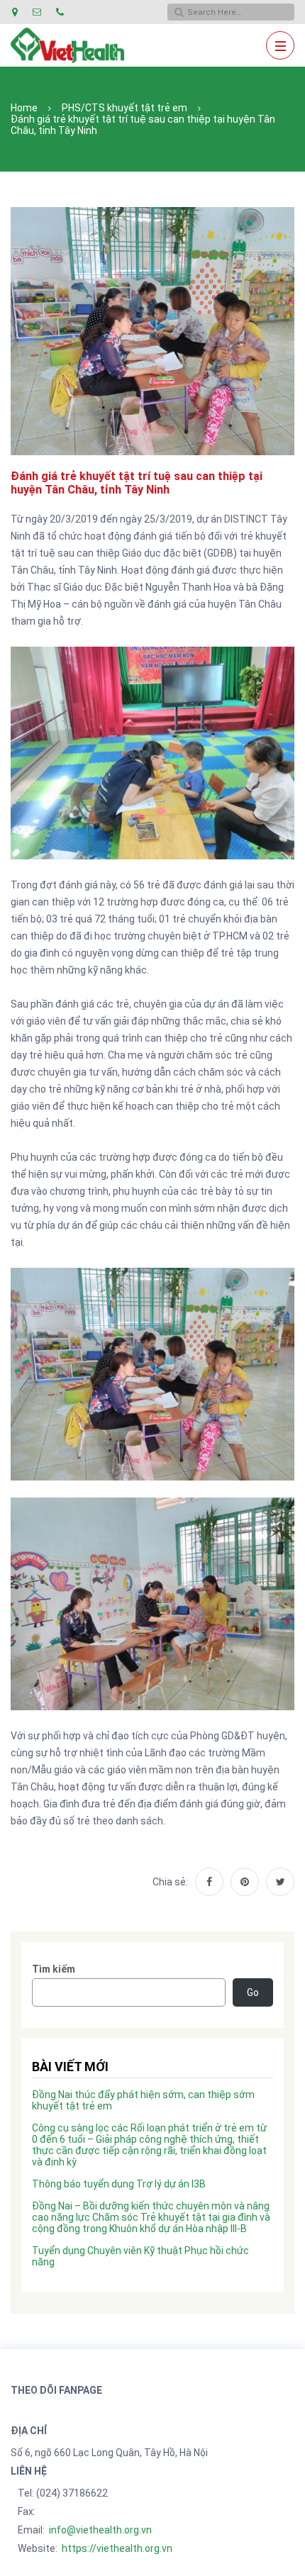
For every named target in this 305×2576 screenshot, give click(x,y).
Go (253, 1992)
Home (24, 108)
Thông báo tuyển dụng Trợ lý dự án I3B (119, 2184)
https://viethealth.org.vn (117, 2548)
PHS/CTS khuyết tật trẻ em (124, 108)
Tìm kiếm (54, 1969)
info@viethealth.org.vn (100, 2530)
